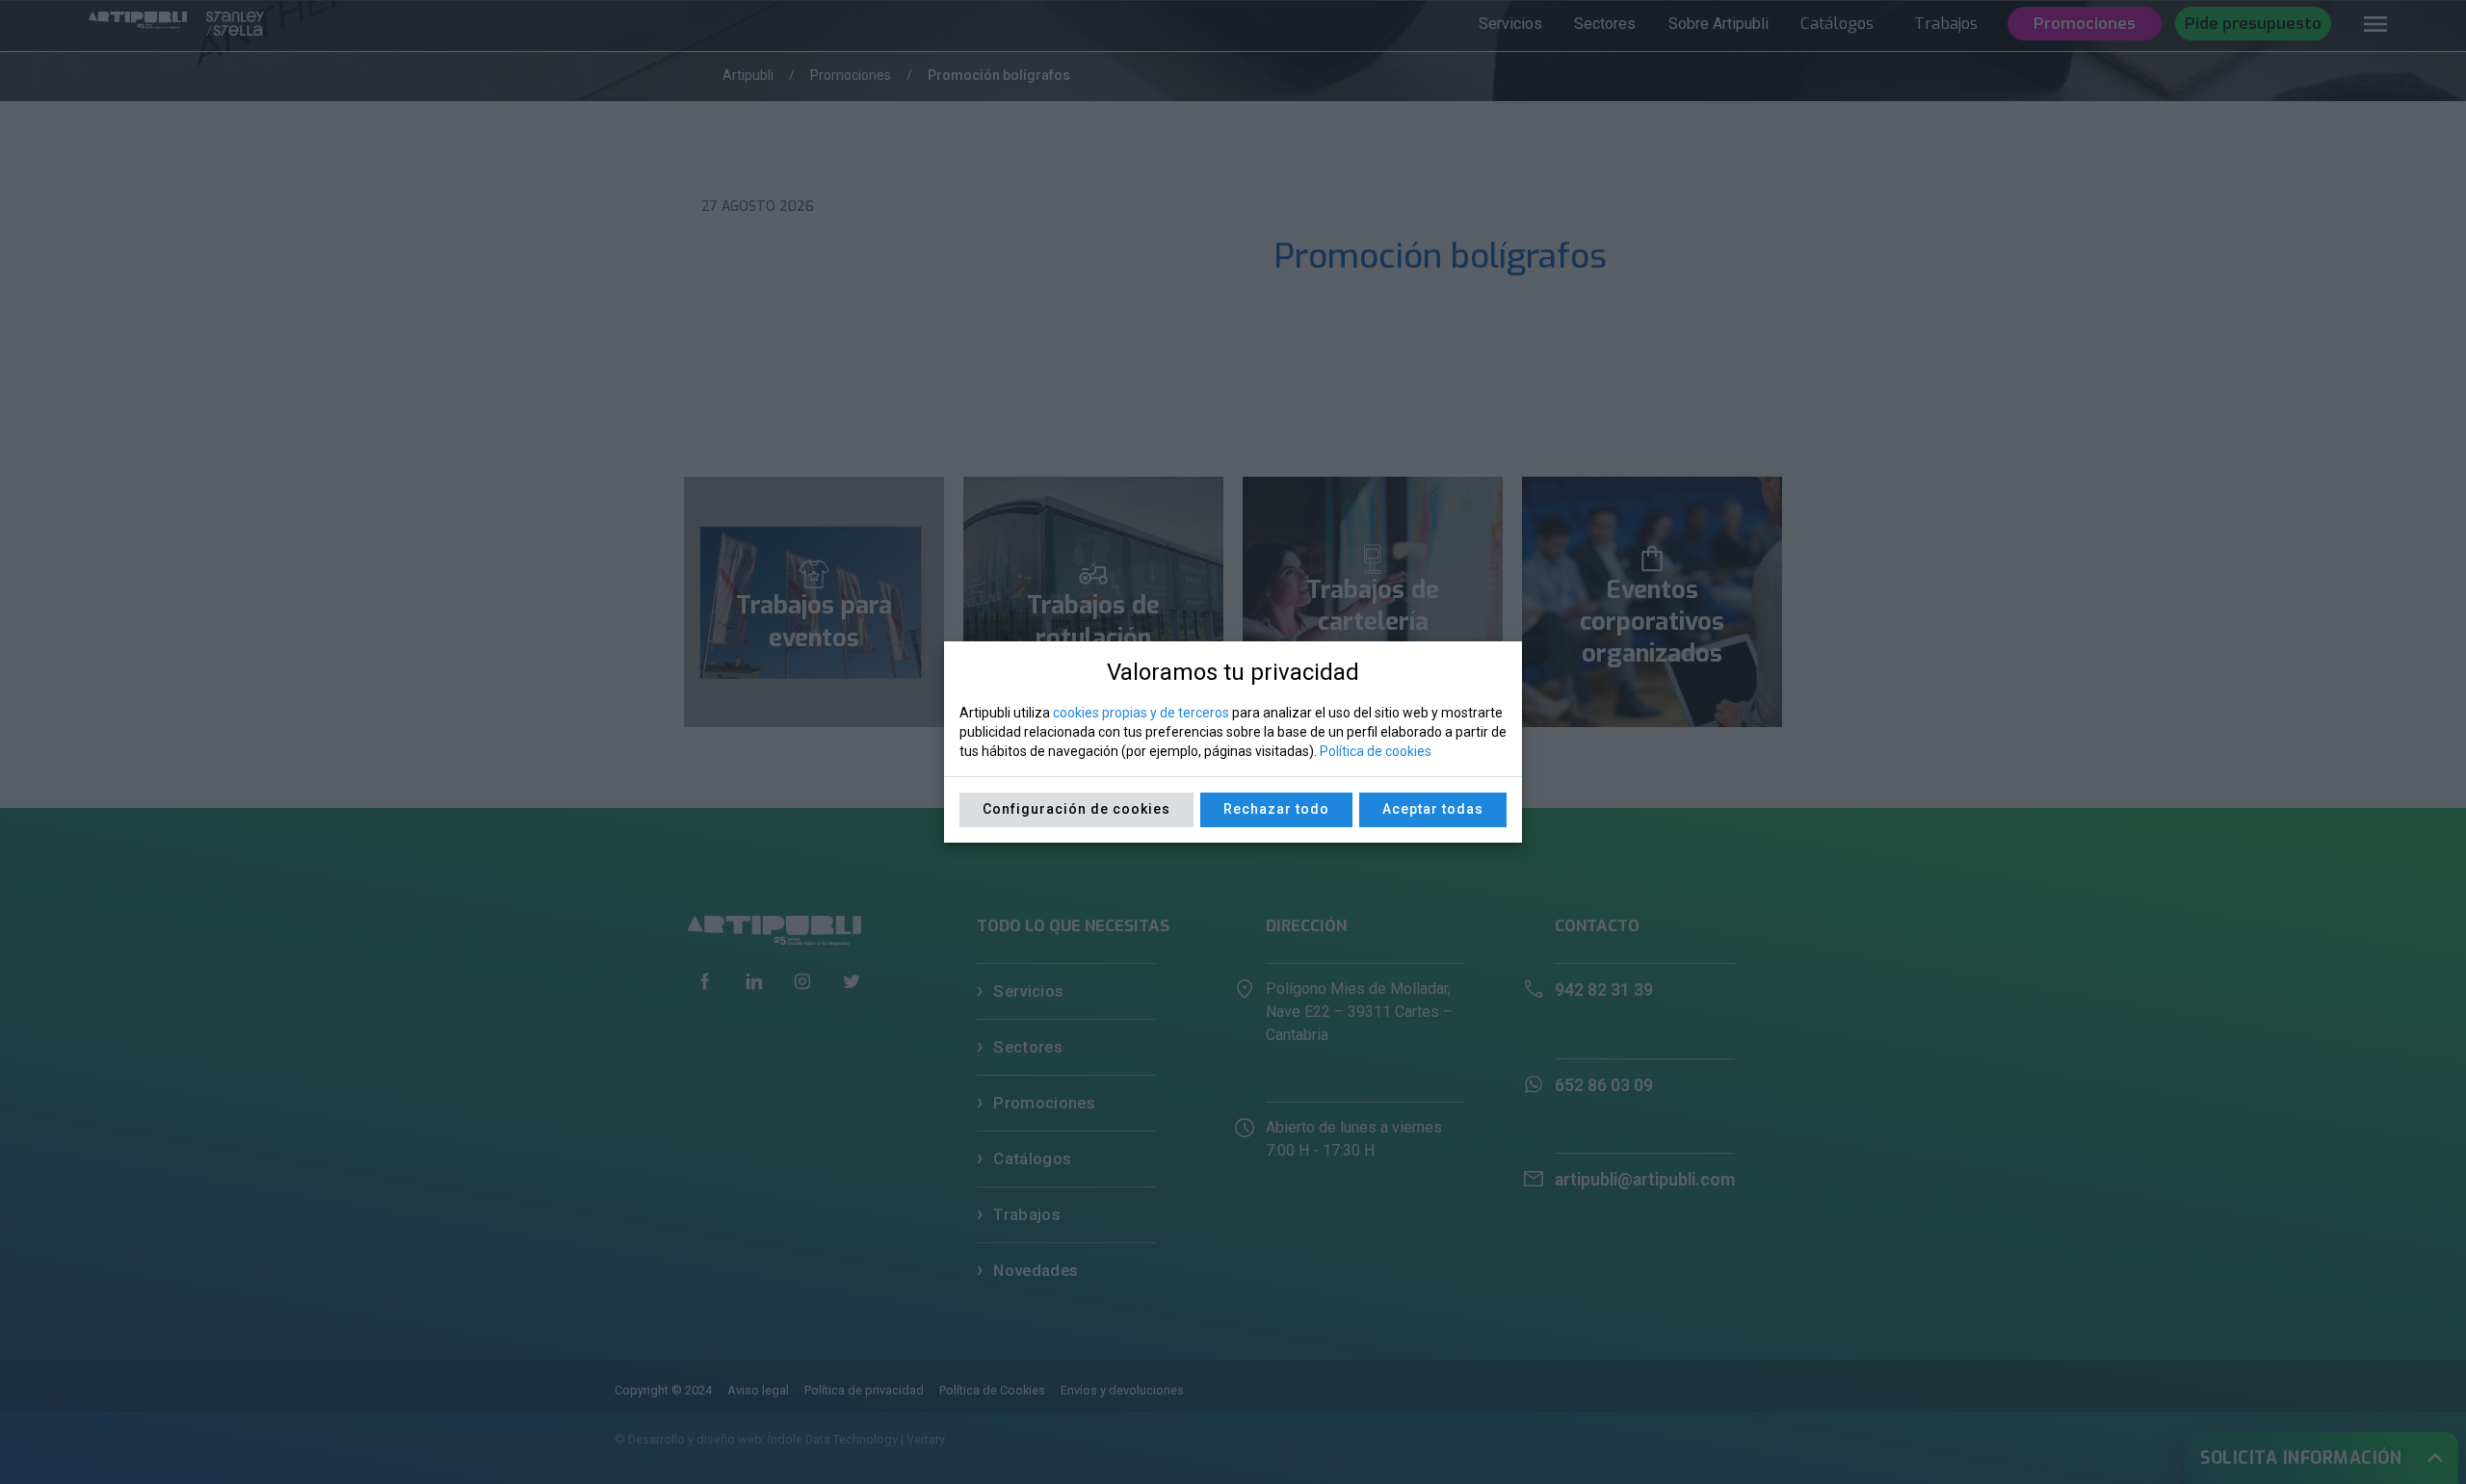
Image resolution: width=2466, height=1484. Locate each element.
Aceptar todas (1433, 809)
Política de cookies (1376, 751)
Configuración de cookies (1076, 809)
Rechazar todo (1276, 809)
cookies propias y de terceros (1141, 713)
